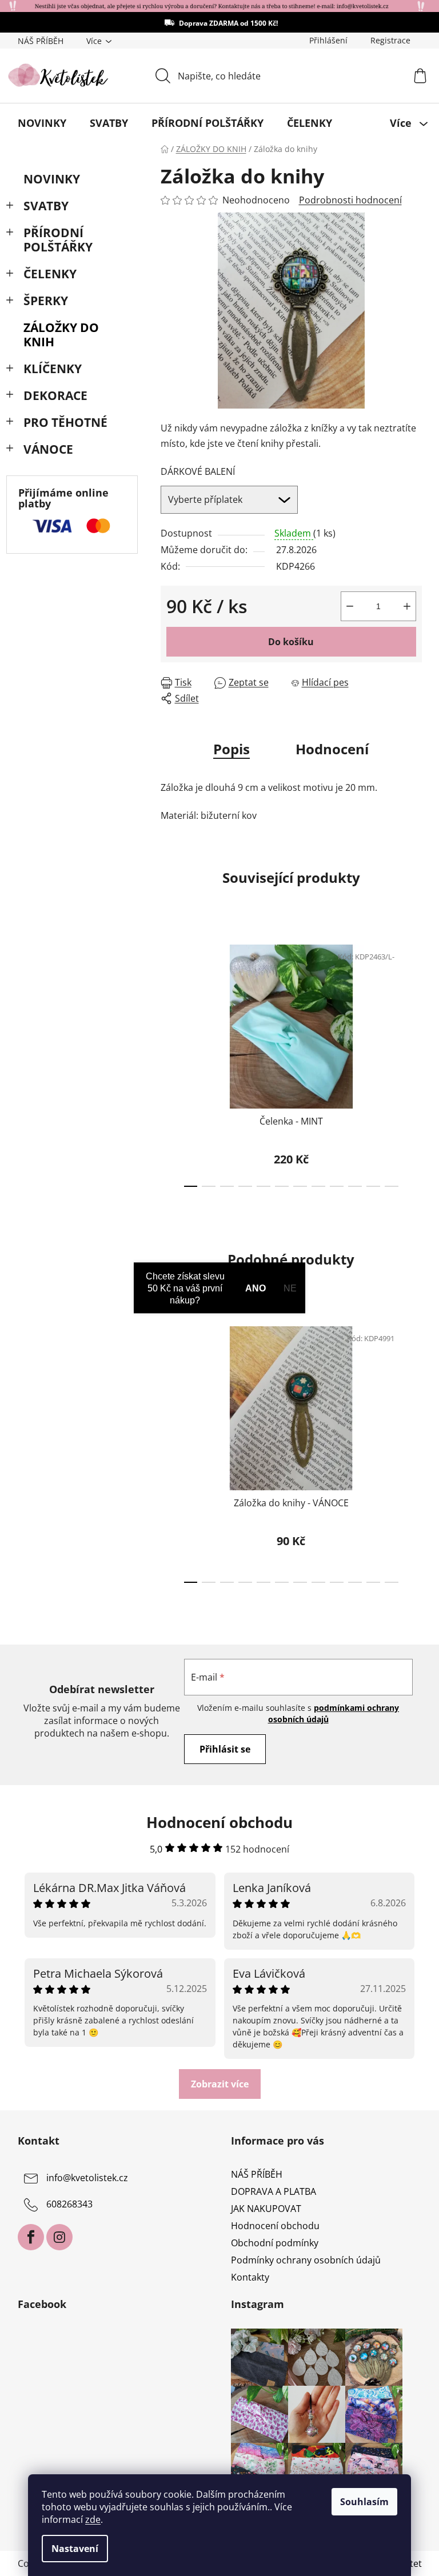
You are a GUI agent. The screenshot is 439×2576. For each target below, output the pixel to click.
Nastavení (75, 2549)
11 (392, 1186)
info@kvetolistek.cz (87, 2178)
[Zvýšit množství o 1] (407, 606)
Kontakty (250, 2277)
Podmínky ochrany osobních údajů (306, 2260)
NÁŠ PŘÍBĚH (41, 41)
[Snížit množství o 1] (350, 606)
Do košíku (291, 642)
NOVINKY (52, 179)
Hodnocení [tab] (332, 749)
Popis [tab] (232, 749)
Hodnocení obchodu (275, 2226)
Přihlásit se (225, 1749)
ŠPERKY (46, 301)
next (413, 1062)
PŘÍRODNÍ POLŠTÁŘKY (58, 240)
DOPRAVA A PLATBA (274, 2191)
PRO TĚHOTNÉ (65, 422)
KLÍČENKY (53, 369)
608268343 (69, 2204)
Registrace (390, 40)
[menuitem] (42, 123)
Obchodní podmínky (275, 2243)
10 (373, 1186)
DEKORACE (55, 395)
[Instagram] (59, 2237)
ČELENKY (50, 274)
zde (93, 2519)
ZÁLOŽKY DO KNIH (61, 335)
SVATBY (46, 206)
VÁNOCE (48, 449)
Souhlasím (364, 2502)
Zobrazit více (220, 2084)
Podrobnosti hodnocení (350, 200)
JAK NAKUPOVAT (266, 2209)
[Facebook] (31, 2237)
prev (170, 1062)
